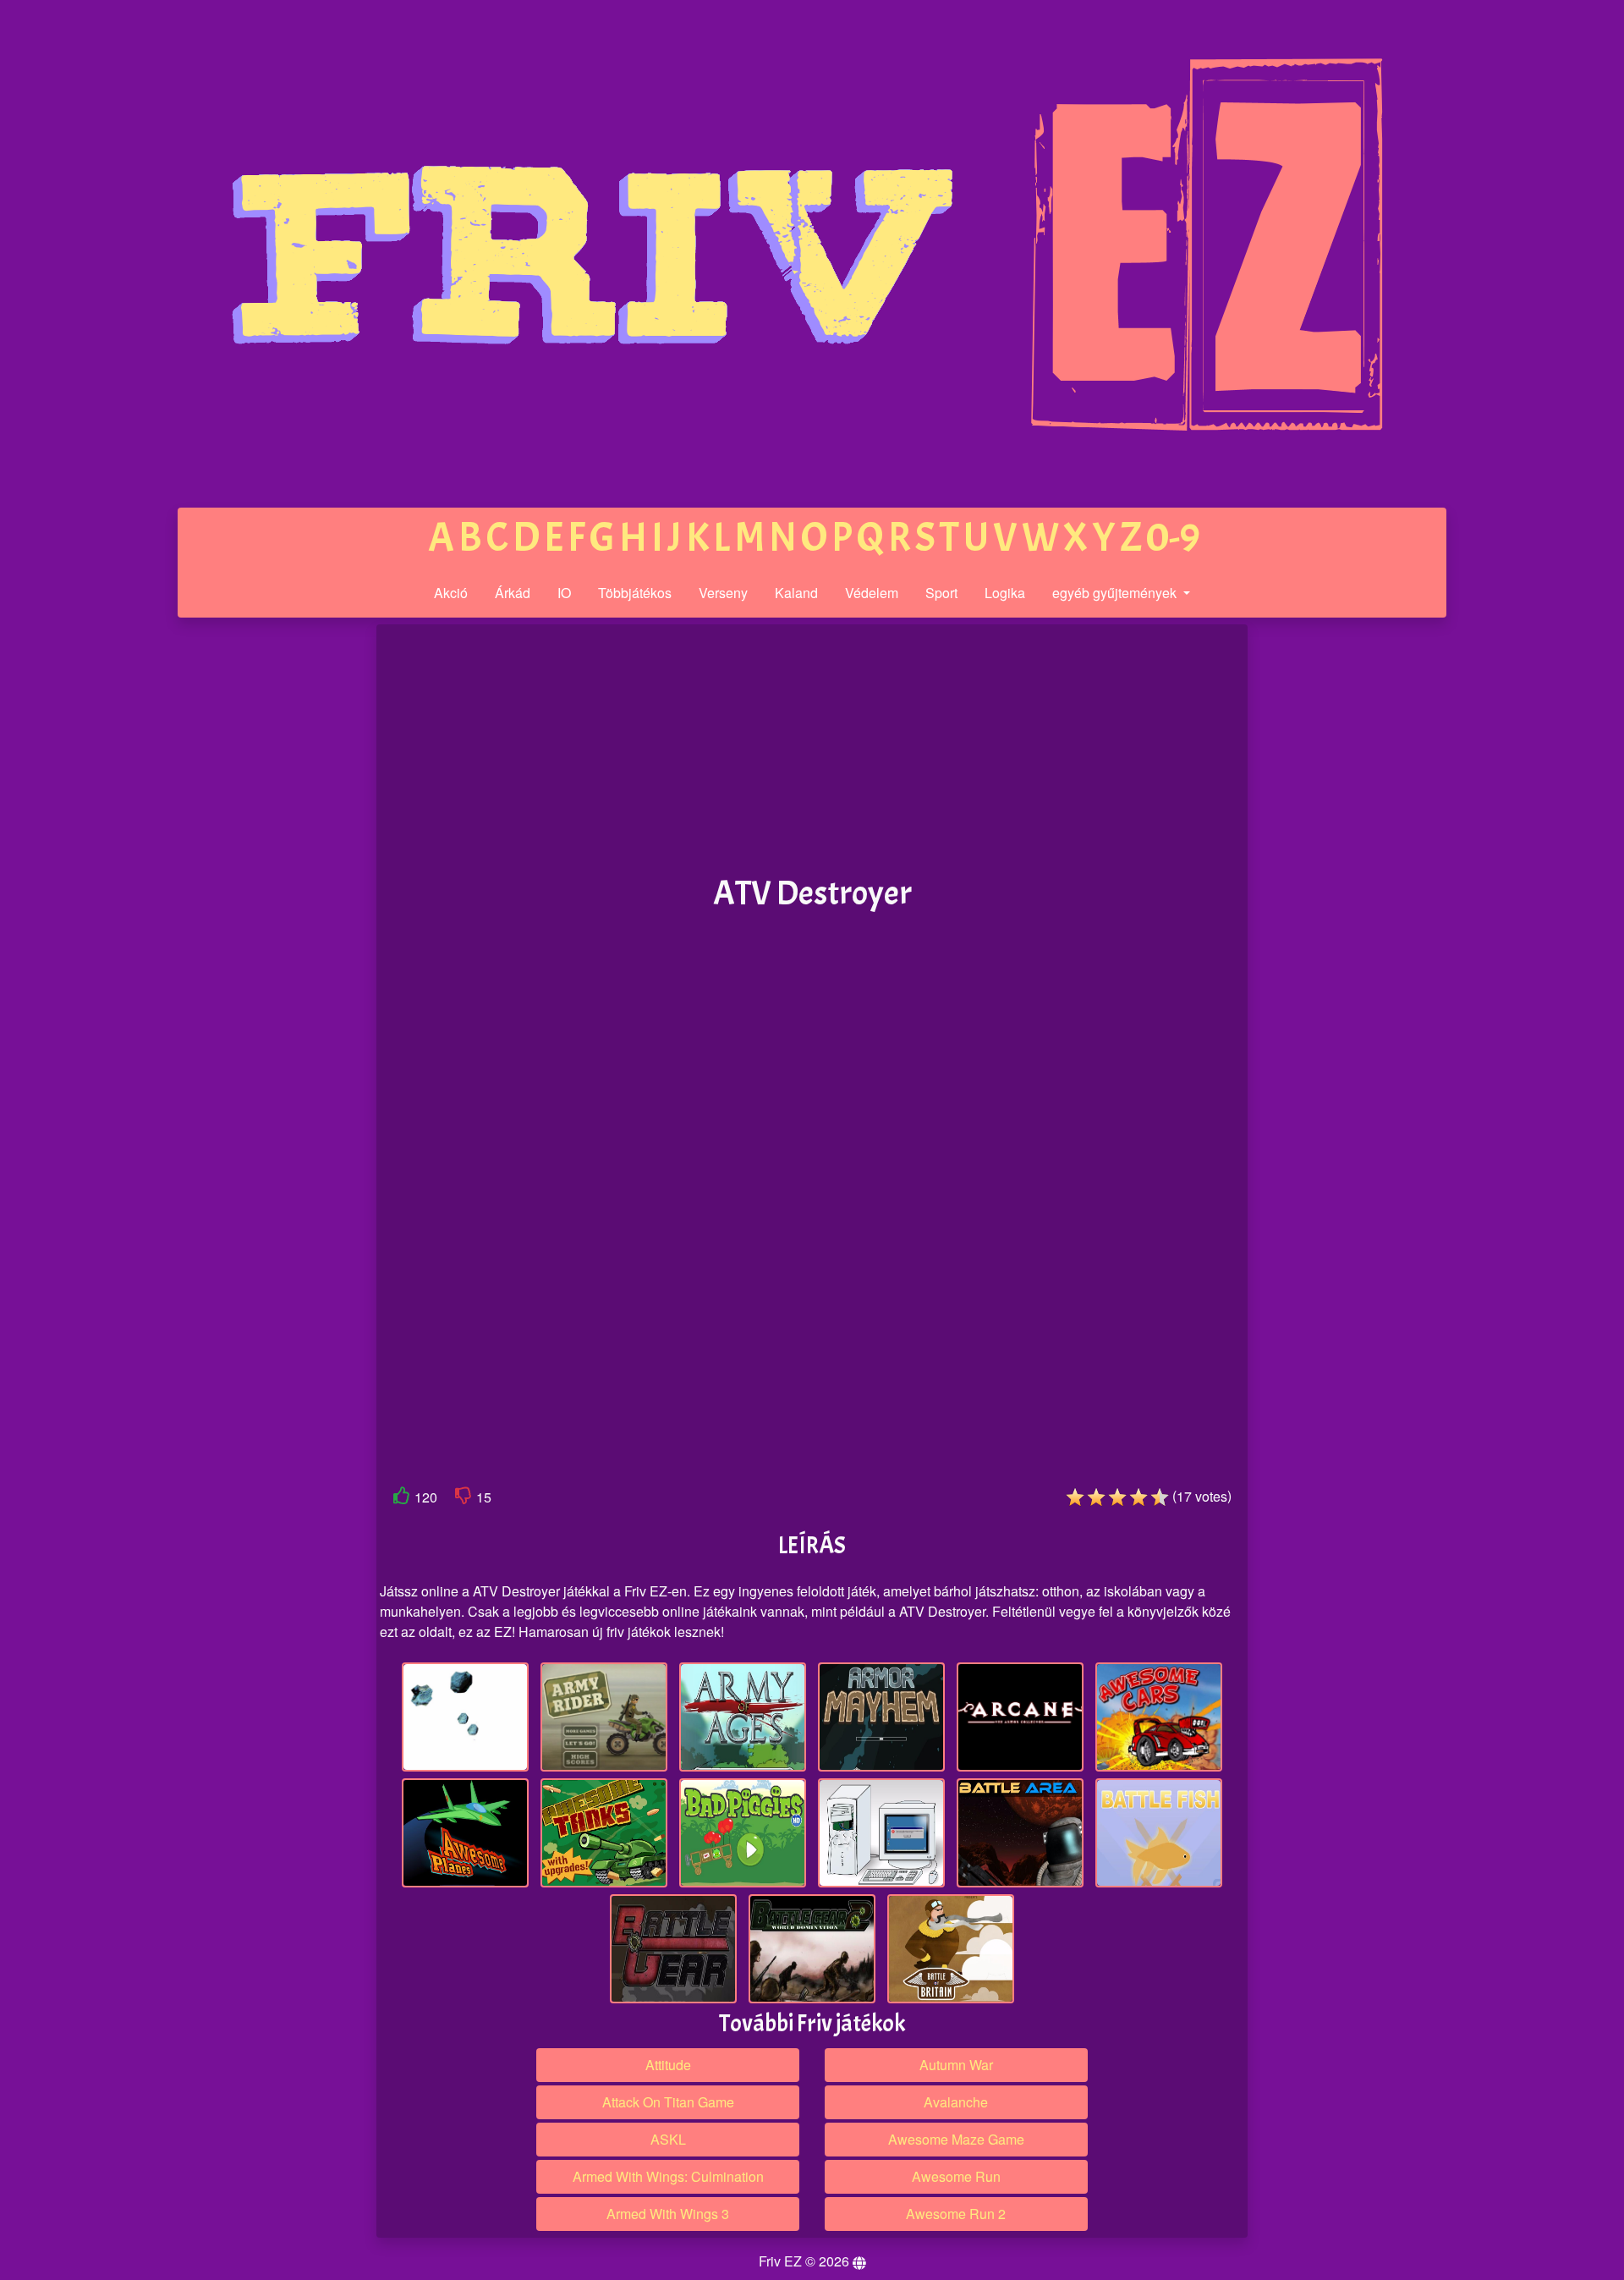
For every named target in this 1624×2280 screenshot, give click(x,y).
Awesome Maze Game (956, 2139)
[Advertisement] (248, 887)
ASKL (668, 2139)
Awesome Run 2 (956, 2214)
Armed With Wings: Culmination (668, 2176)
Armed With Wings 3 (668, 2214)
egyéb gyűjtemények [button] (1116, 593)
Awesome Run (956, 2176)
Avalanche (956, 2102)
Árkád (513, 593)
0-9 (1173, 538)
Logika (1005, 593)
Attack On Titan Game (668, 2102)
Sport (941, 593)
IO (564, 593)
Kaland (796, 593)
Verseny (723, 593)
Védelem (872, 593)
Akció (451, 593)
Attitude (668, 2065)
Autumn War (956, 2065)
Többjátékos (635, 593)
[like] (402, 1499)
